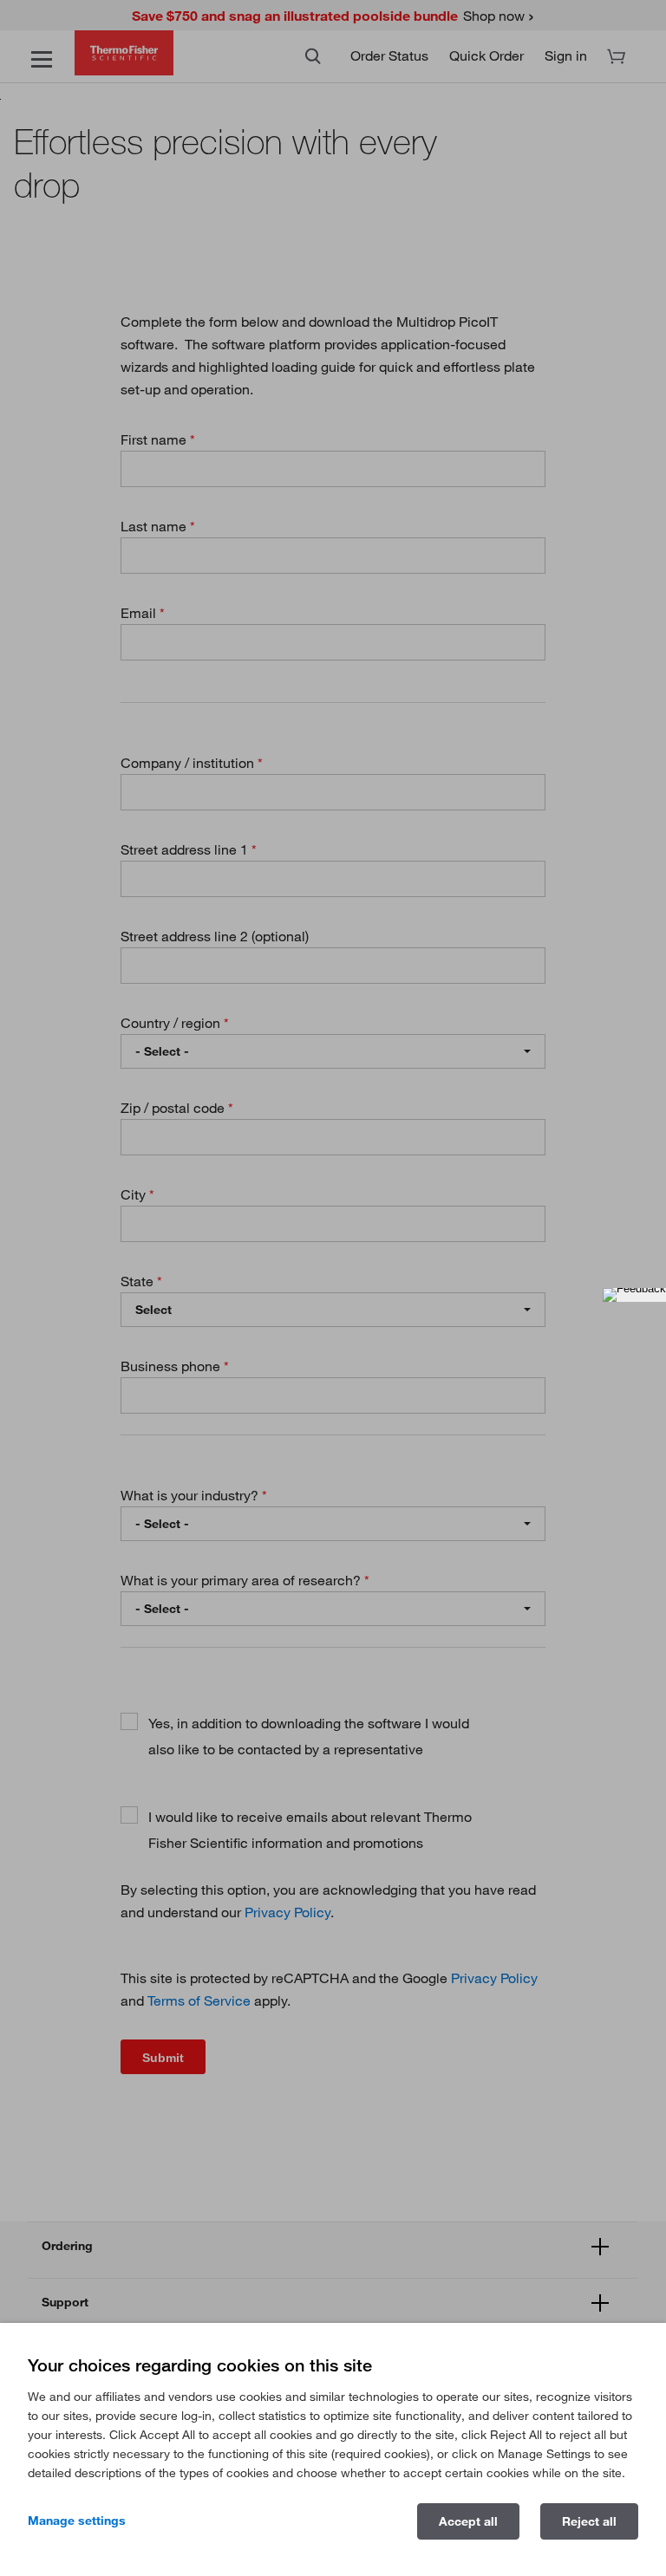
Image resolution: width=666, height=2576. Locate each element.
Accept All (468, 2521)
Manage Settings (77, 2521)
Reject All (589, 2521)
